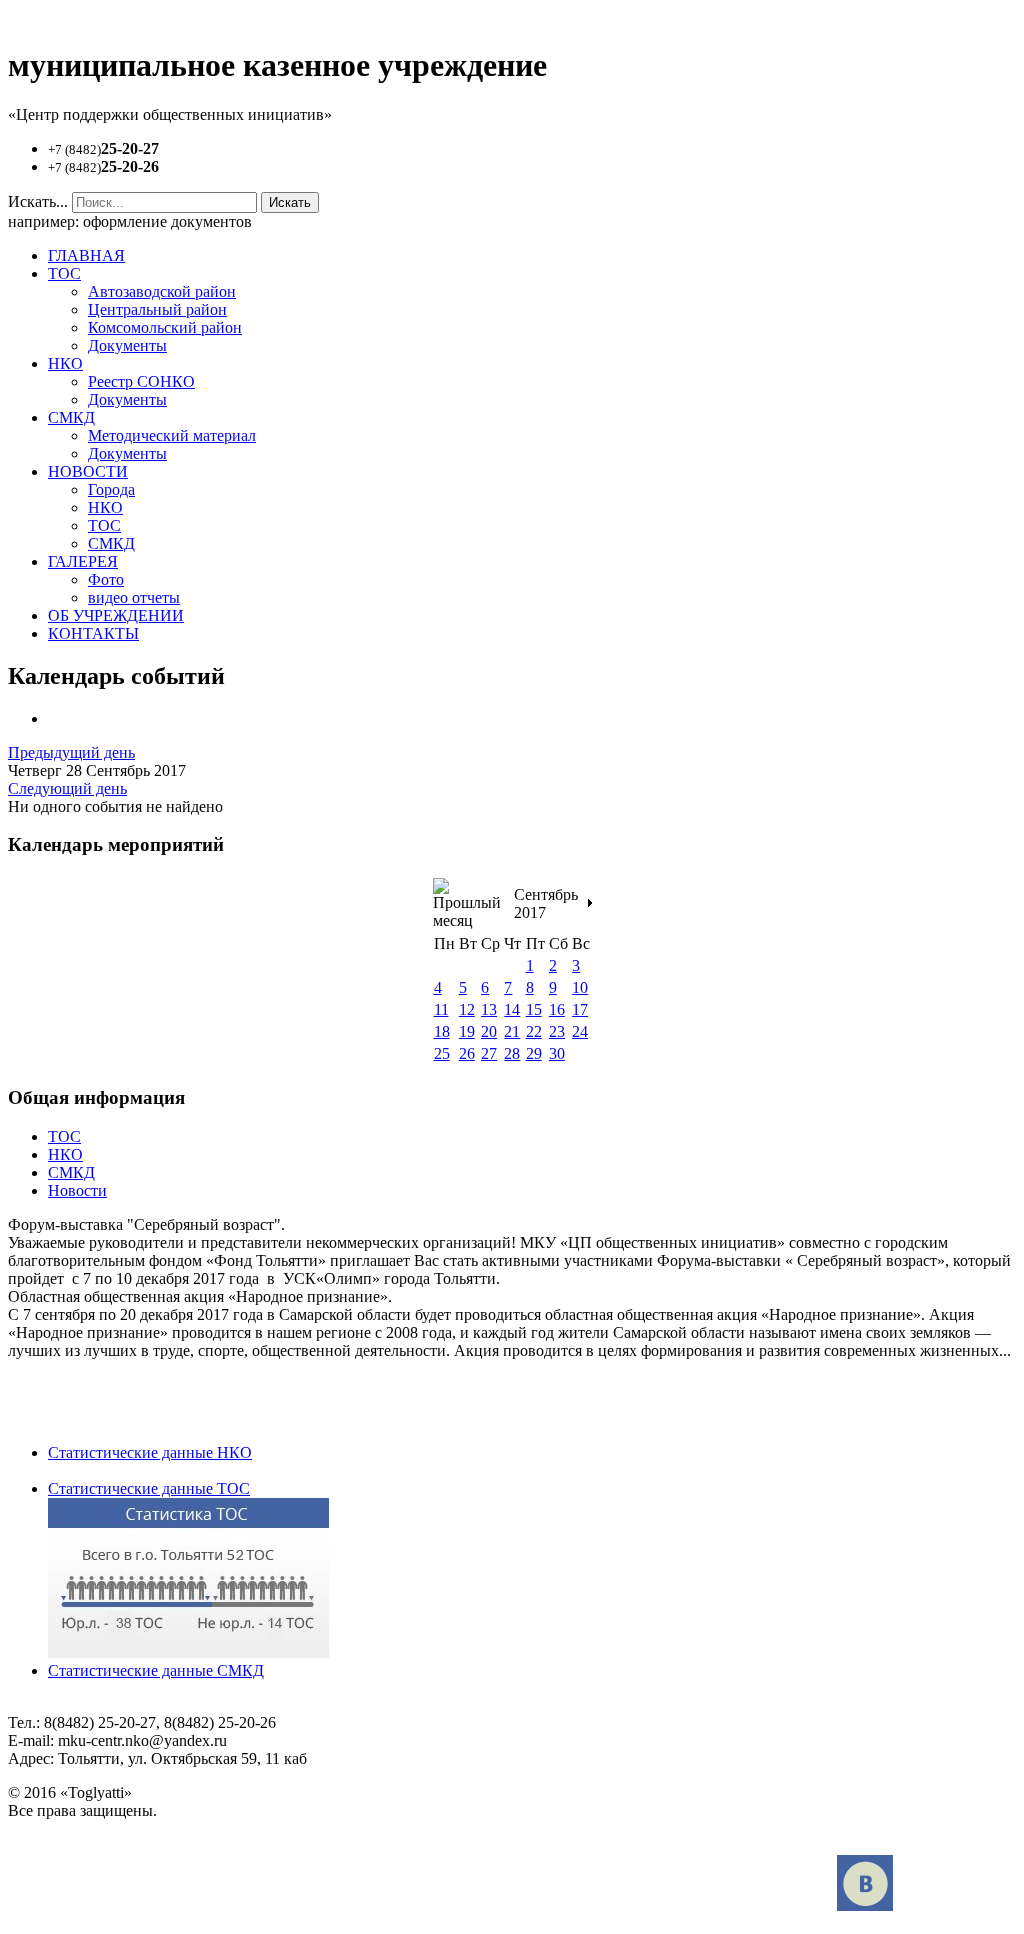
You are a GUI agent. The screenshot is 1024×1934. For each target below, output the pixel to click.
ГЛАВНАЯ (86, 255)
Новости (77, 1190)
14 (512, 1009)
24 (580, 1031)
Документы (127, 345)
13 (489, 1009)
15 (534, 1009)
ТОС (64, 273)
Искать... (38, 201)
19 (467, 1031)
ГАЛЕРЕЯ (83, 561)
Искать (290, 202)
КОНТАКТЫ (93, 633)
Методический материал (172, 435)
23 (557, 1031)
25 (442, 1053)
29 (534, 1053)
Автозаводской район (162, 291)
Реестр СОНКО (141, 381)
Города (111, 489)
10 (580, 987)
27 (489, 1053)
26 (467, 1053)
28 (512, 1053)
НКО (65, 363)
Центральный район (157, 309)
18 (442, 1031)
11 (441, 1009)
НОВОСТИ (88, 471)
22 (534, 1031)
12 (467, 1009)
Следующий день (67, 788)
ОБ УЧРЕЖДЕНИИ (116, 615)
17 (580, 1009)
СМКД (71, 417)
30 (557, 1053)
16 (557, 1009)
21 (512, 1031)
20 (489, 1031)
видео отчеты (134, 597)
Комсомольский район (165, 327)
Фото (106, 579)
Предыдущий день (71, 752)
